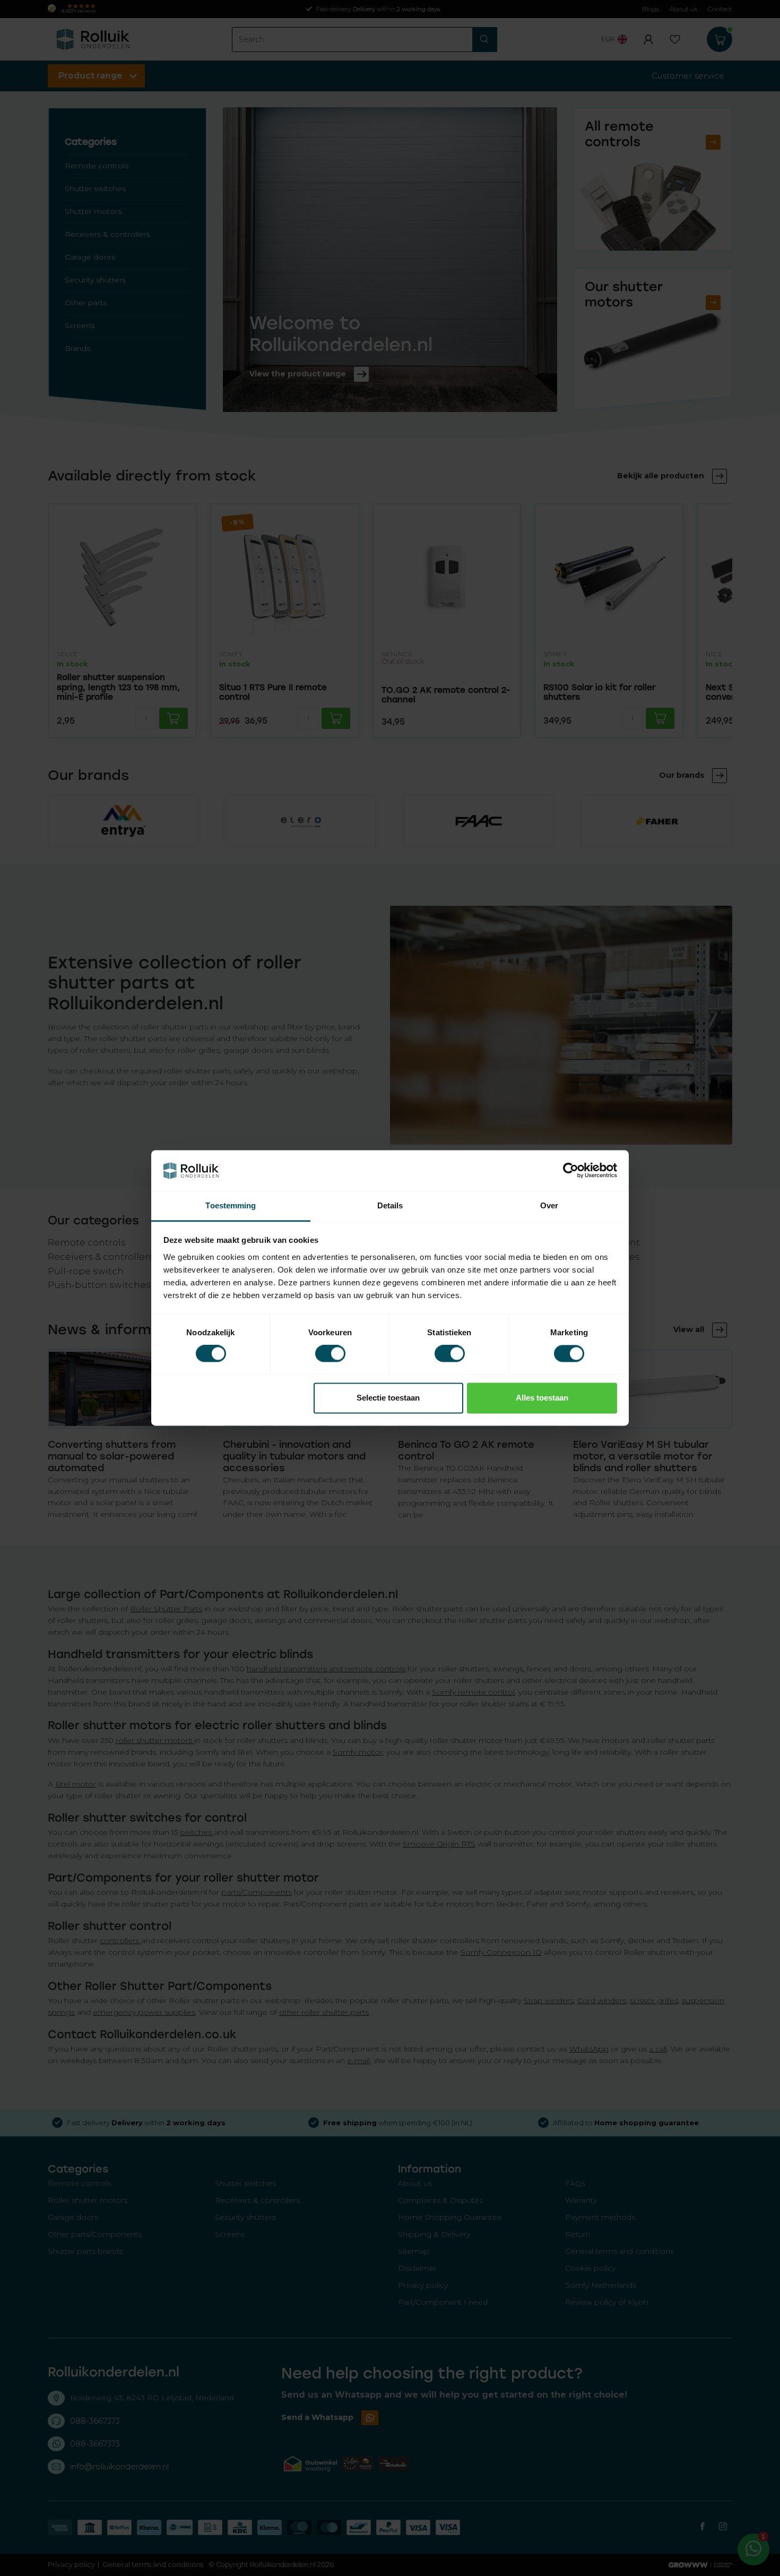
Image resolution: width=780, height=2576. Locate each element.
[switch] (330, 1354)
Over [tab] (549, 1205)
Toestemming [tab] (231, 1205)
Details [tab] (390, 1205)
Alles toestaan (542, 1398)
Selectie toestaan (388, 1398)
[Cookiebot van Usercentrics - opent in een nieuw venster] (571, 1171)
